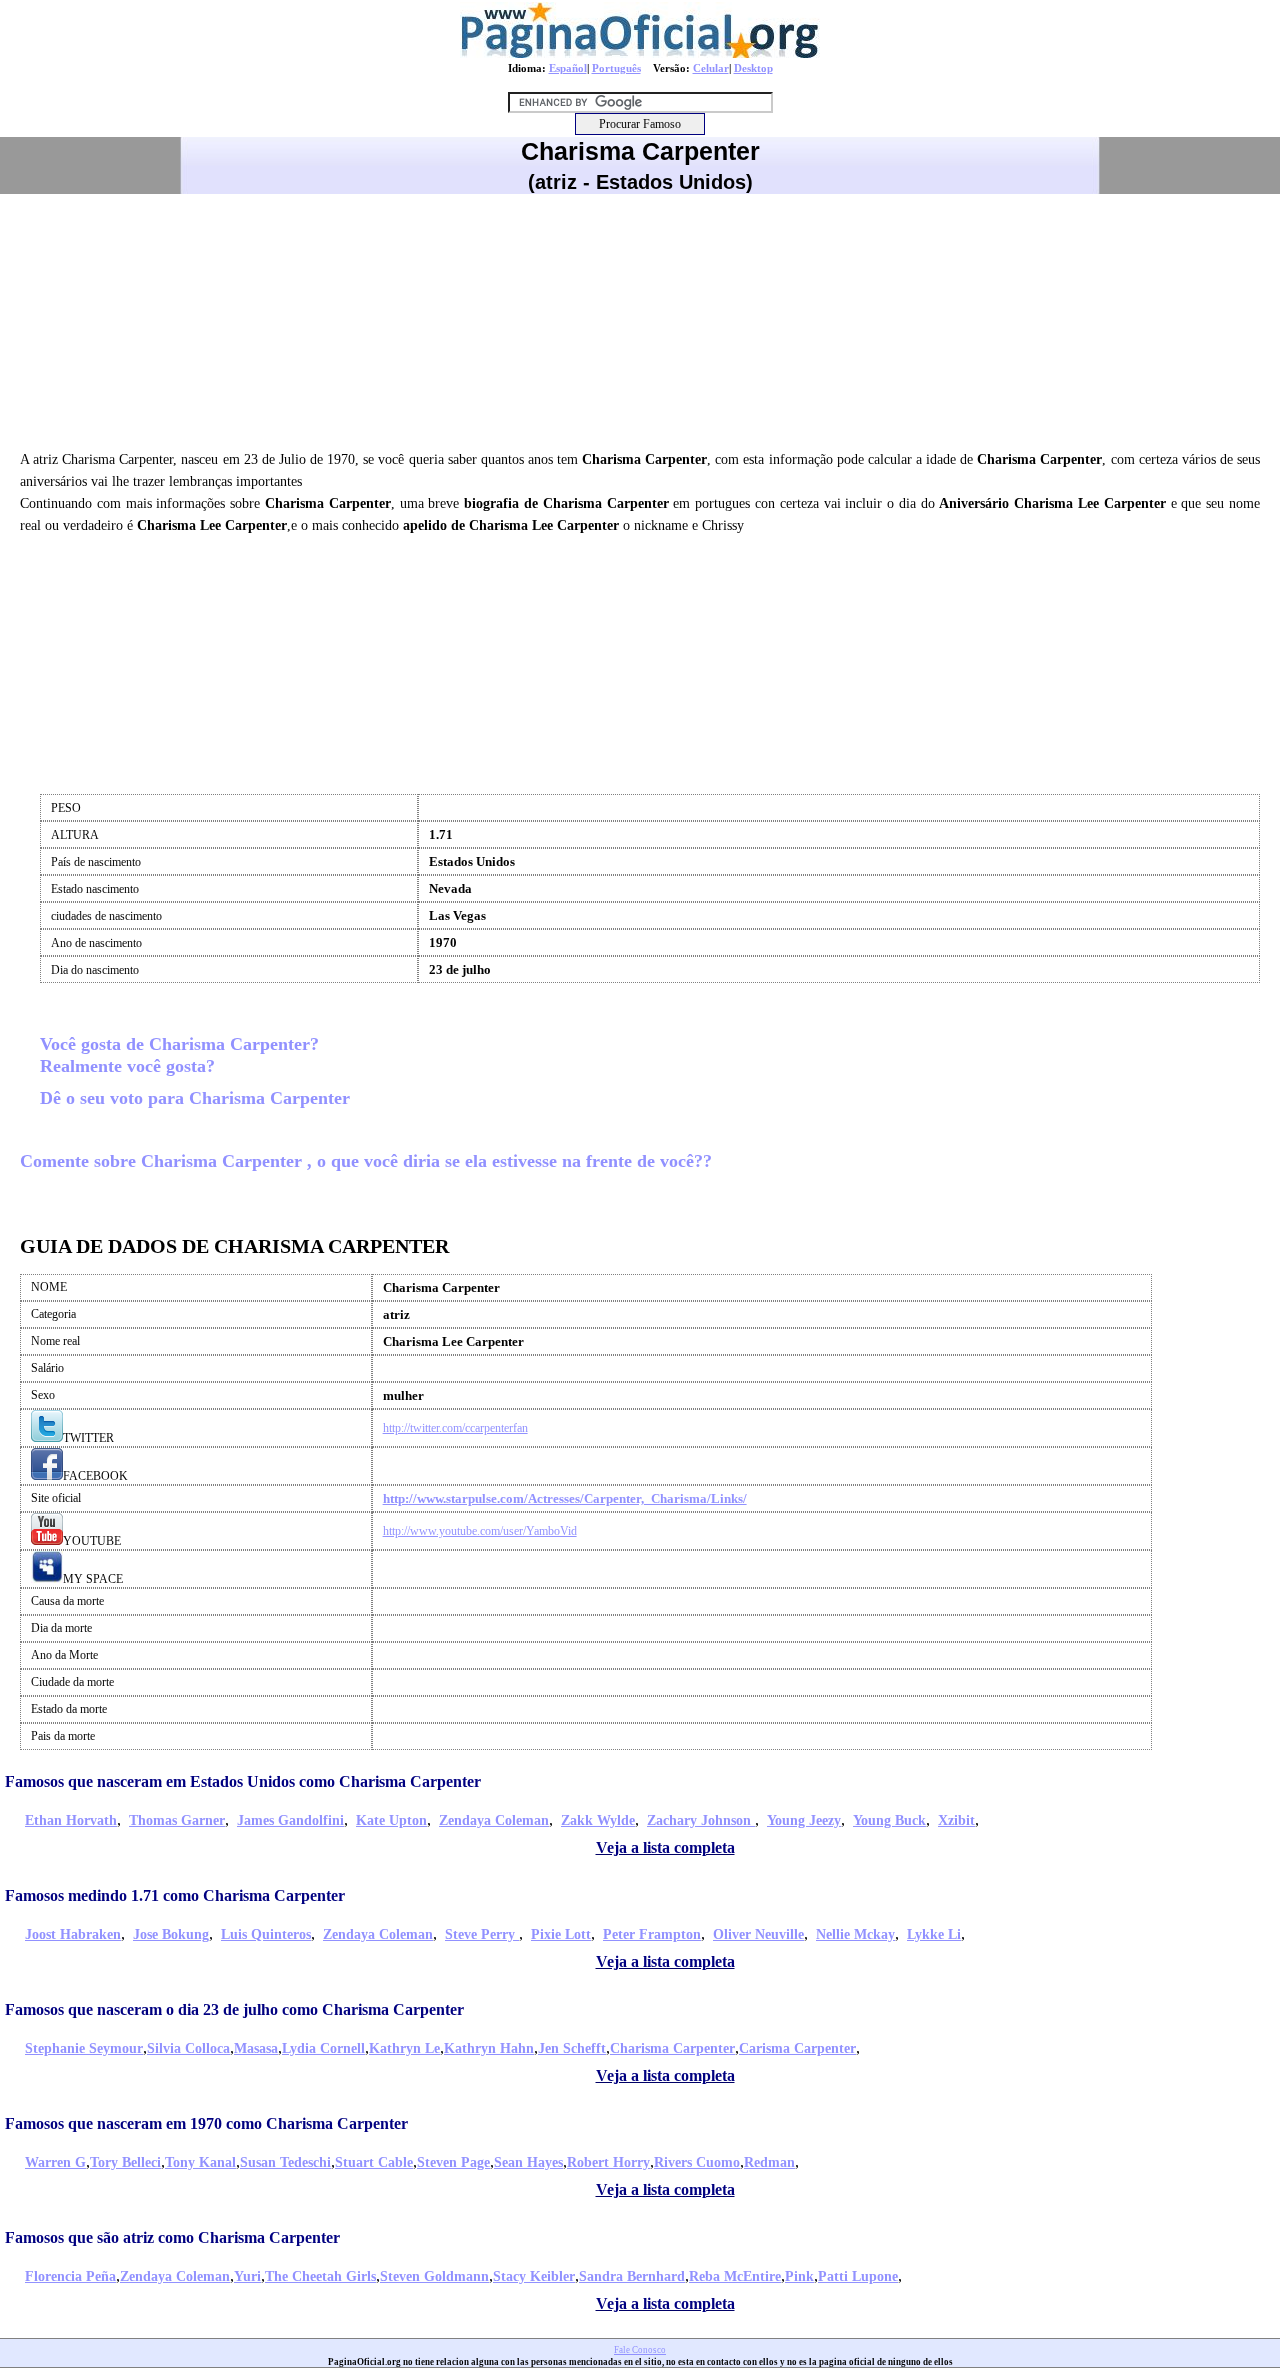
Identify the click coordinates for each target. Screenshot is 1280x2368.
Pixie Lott (561, 1934)
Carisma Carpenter (797, 2048)
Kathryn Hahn (489, 2048)
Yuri (247, 2276)
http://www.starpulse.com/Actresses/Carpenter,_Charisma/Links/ (565, 1498)
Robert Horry (608, 2162)
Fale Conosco (640, 2350)
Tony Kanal (200, 2162)
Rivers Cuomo (697, 2162)
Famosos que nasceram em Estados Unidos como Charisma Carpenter (243, 1781)
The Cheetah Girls (320, 2276)
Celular (711, 68)
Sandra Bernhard (632, 2276)
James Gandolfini (290, 1820)
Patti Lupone (858, 2276)
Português (616, 68)
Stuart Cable (374, 2162)
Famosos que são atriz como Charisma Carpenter (172, 2237)
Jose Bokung (171, 1934)
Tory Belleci (125, 2162)
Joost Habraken (73, 1934)
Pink (799, 2276)
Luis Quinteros (266, 1934)
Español (568, 68)
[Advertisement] (640, 319)
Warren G (55, 2162)
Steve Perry (482, 1934)
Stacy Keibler (534, 2276)
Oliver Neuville (758, 1934)
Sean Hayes (528, 2162)
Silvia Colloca (188, 2048)
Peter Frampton (652, 1934)
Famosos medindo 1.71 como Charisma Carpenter (175, 1895)
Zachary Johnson (701, 1820)
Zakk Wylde (598, 1820)
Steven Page (453, 2162)
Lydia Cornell (323, 2048)
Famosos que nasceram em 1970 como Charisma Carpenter (206, 2123)
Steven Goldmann (434, 2276)
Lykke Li (934, 1934)
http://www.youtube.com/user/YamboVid (480, 1531)
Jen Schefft (572, 2048)
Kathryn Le (404, 2048)
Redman (769, 2162)
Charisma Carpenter (672, 2048)
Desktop (753, 68)
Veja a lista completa (665, 1847)
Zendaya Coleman (494, 1820)
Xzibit (956, 1820)
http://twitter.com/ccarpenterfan (455, 1428)
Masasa (256, 2048)
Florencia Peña (70, 2276)
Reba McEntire (735, 2276)
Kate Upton (391, 1820)
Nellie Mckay (855, 1934)
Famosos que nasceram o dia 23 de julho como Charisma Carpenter (234, 2009)
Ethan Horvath (71, 1820)
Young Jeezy (804, 1820)
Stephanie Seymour (84, 2048)
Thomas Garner (177, 1820)
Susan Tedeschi (285, 2162)
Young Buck (889, 1820)
